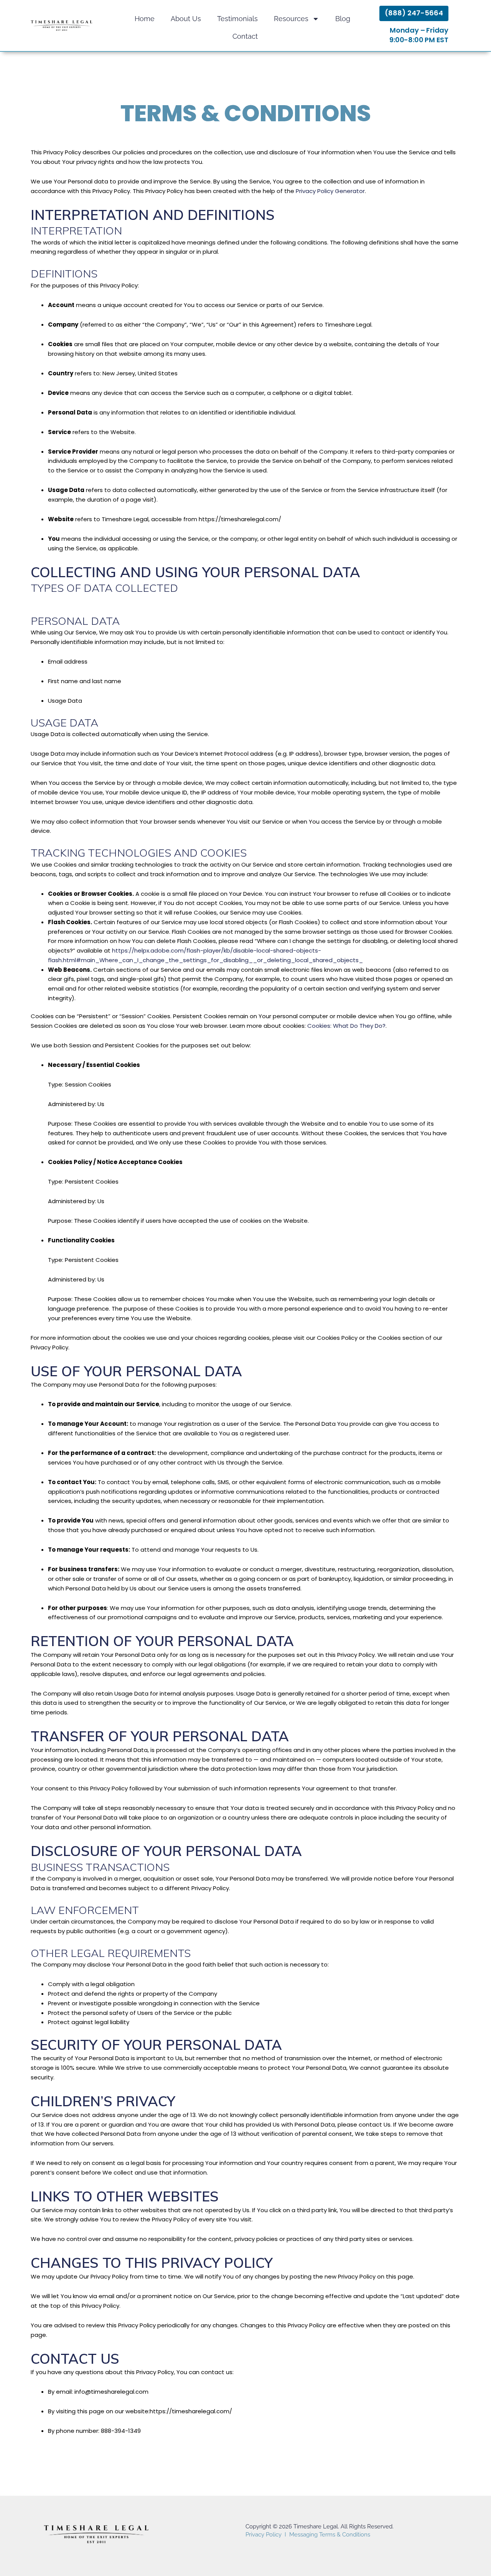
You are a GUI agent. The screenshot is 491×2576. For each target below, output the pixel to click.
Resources (291, 19)
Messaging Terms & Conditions (330, 2535)
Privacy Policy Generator (330, 191)
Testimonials (237, 19)
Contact (245, 36)
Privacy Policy (264, 2535)
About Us (186, 19)
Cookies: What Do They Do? (346, 1026)
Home (145, 19)
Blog (343, 19)
